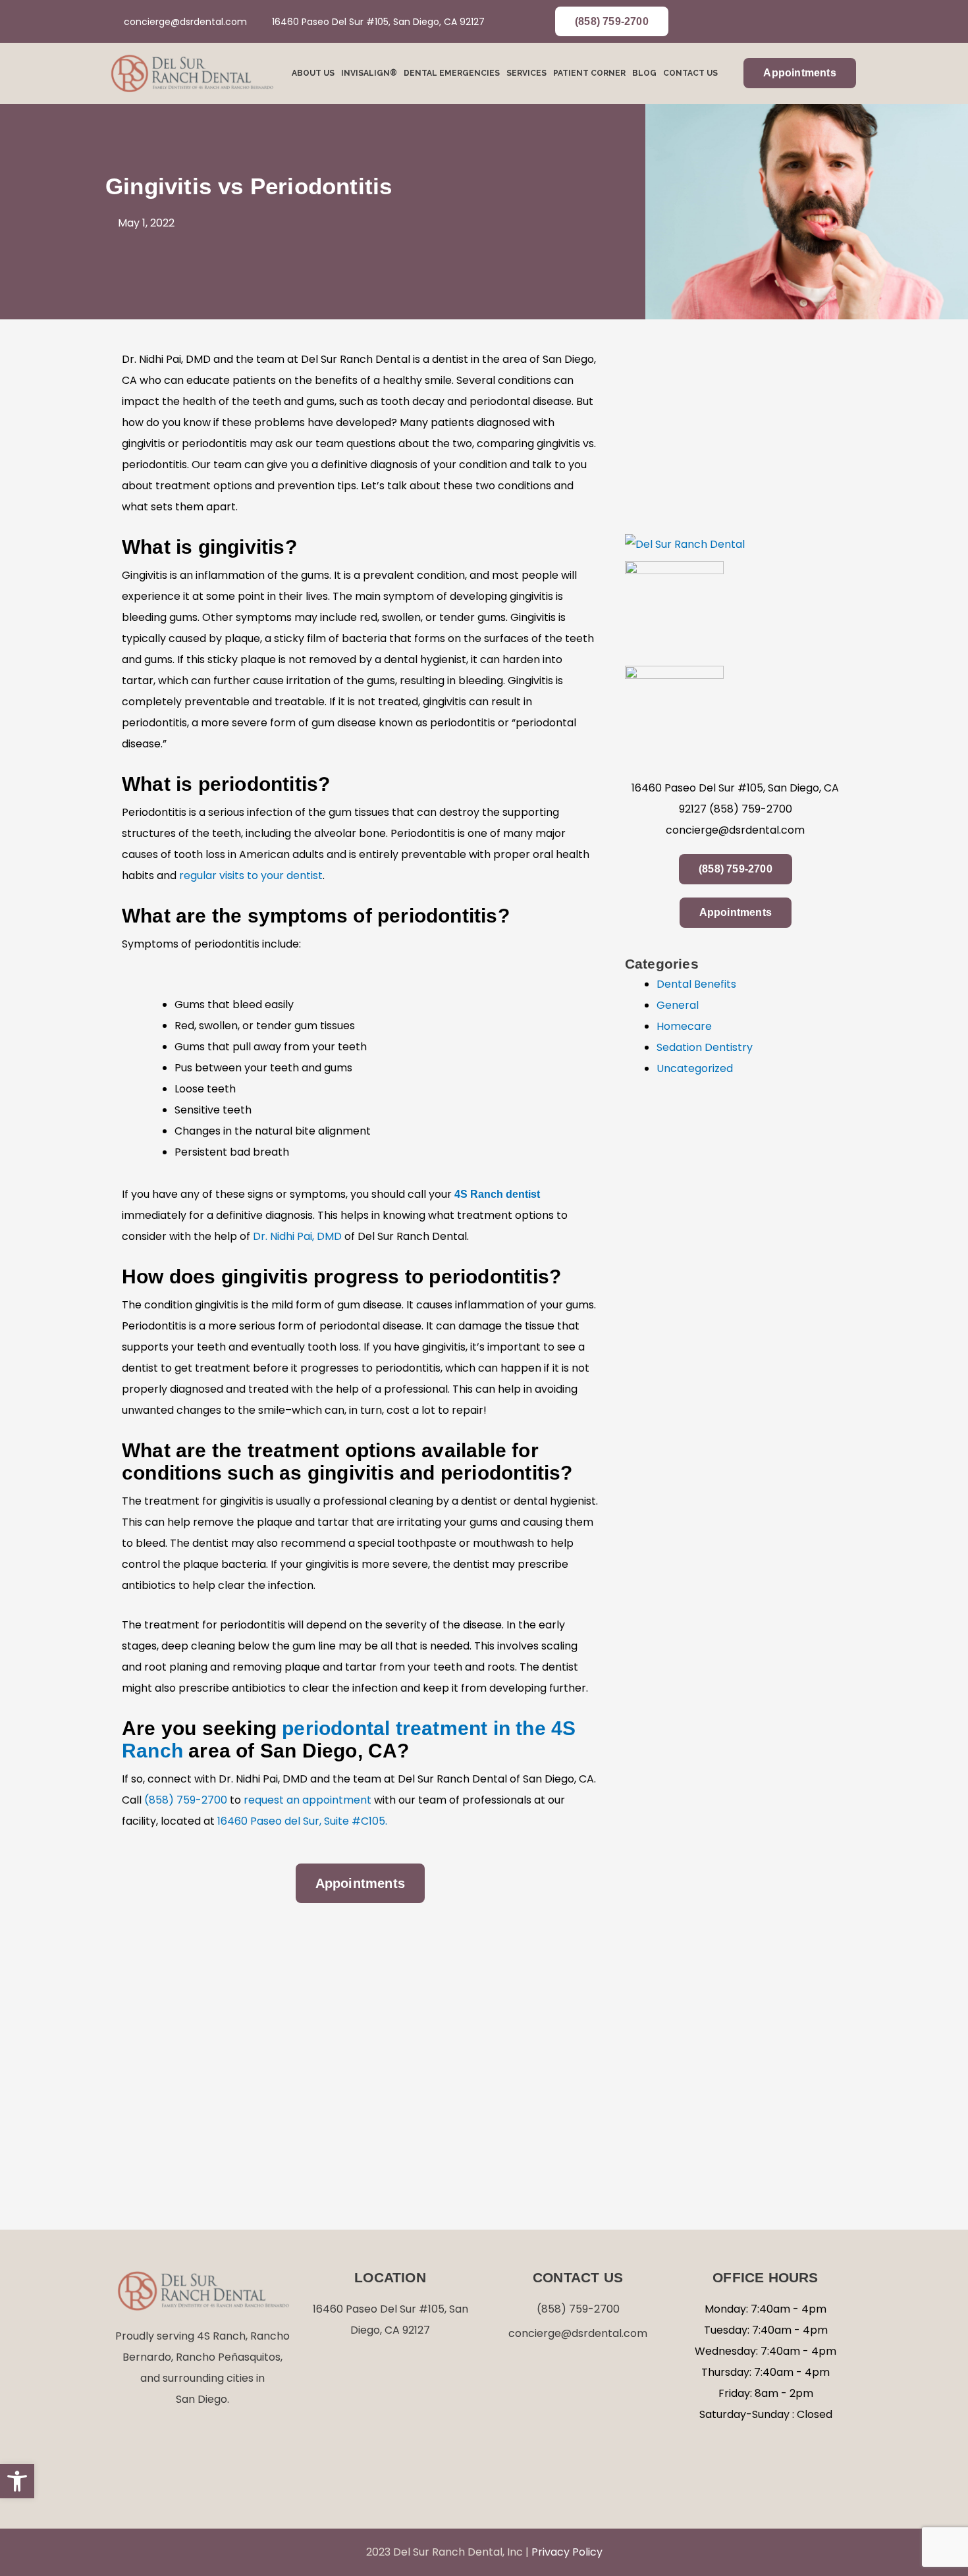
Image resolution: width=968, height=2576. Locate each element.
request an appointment (308, 1800)
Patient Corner (589, 73)
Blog (644, 73)
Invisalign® (369, 73)
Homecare (684, 1026)
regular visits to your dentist (251, 875)
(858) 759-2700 (186, 1800)
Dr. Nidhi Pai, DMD (297, 1236)
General (678, 1005)
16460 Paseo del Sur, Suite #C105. (302, 1821)
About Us (313, 73)
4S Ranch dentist (497, 1194)
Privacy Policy (567, 2552)
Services (526, 73)
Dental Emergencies (452, 73)
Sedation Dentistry (705, 1047)
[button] (17, 2481)
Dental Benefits (696, 984)
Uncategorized (695, 1068)
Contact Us (690, 73)
